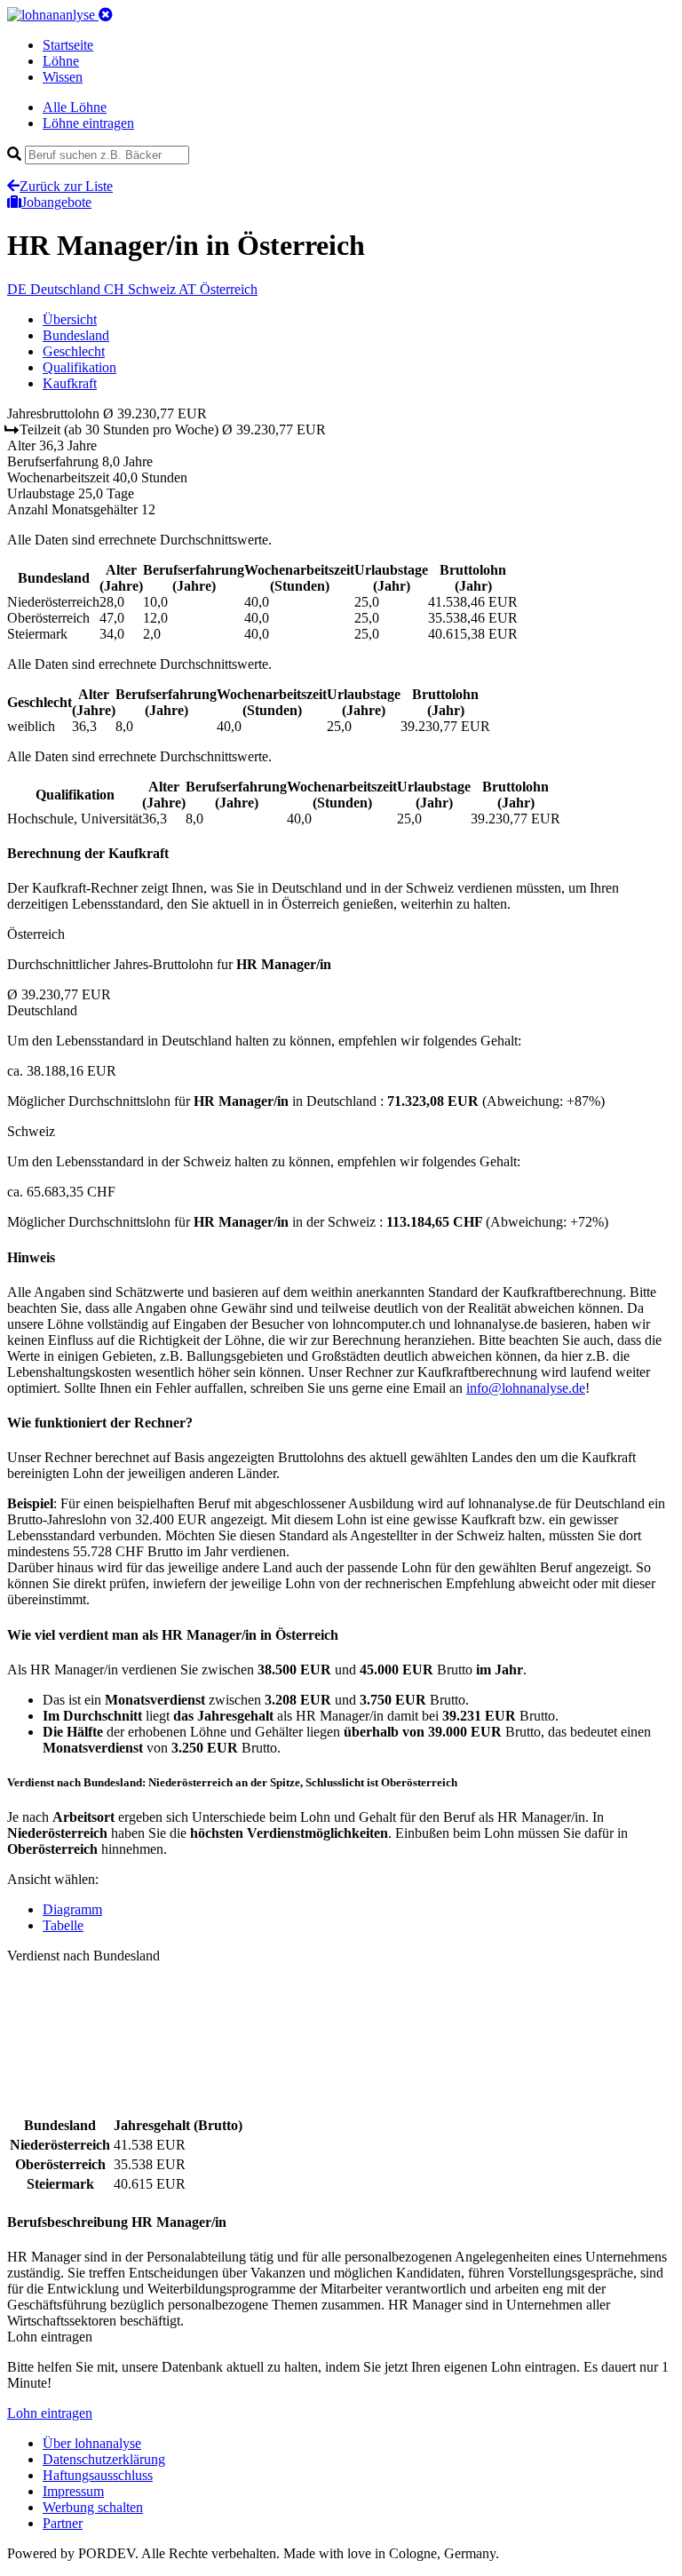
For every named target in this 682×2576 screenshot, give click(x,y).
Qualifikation (79, 367)
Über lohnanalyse (92, 2443)
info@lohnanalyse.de (526, 1388)
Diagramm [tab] (72, 1909)
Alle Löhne (75, 107)
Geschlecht (74, 351)
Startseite (68, 45)
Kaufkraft (70, 383)
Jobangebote (56, 202)
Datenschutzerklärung (104, 2459)
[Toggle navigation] (106, 15)
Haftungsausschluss (98, 2475)
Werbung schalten (93, 2507)
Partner (63, 2523)
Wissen (63, 77)
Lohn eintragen (50, 2413)
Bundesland (76, 335)
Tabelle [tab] (63, 1925)
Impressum (73, 2491)
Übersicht (70, 319)
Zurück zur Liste (66, 186)
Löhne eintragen (88, 123)
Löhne (61, 61)
